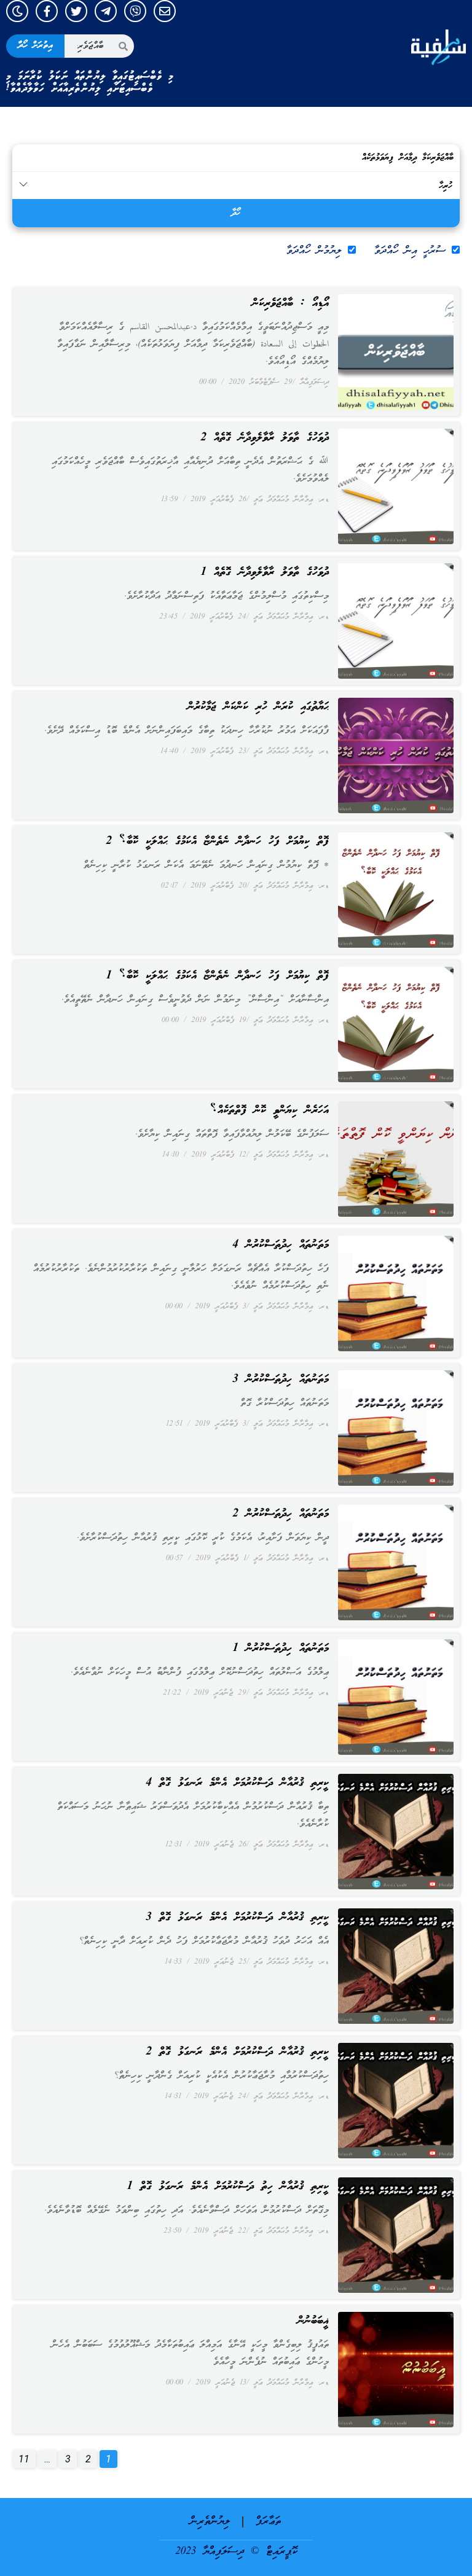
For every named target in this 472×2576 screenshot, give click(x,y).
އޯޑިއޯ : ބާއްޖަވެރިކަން (290, 303)
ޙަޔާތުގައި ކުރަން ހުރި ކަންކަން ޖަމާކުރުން (258, 707)
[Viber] (135, 11)
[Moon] (17, 11)
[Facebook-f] (47, 11)
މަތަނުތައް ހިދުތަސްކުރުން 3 (281, 1380)
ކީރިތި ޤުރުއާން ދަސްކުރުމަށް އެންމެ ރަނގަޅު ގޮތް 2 (237, 2052)
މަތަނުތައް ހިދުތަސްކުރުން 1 (281, 1649)
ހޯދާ (236, 213)
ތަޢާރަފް (268, 2522)
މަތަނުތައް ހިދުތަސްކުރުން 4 (281, 1245)
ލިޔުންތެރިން (210, 2522)
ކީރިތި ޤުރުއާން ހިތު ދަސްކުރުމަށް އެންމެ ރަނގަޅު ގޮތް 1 (228, 2187)
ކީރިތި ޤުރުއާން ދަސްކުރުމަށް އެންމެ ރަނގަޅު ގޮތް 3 (237, 1918)
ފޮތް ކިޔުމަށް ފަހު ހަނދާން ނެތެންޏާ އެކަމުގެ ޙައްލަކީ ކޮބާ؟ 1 (217, 976)
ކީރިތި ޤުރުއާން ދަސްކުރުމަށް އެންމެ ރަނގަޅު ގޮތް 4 (237, 1783)
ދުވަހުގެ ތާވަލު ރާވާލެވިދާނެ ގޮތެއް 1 (265, 572)
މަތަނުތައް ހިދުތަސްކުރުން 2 (281, 1514)
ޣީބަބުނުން (313, 2321)
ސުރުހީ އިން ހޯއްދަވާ (410, 251)
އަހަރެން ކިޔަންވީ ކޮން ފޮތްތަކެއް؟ (269, 1110)
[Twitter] (76, 11)
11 (21, 2457)
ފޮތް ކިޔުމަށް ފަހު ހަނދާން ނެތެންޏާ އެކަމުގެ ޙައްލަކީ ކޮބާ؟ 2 (217, 841)
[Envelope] (165, 11)
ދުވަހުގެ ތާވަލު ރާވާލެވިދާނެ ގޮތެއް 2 (265, 438)
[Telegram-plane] (106, 11)
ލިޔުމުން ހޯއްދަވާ (314, 251)
